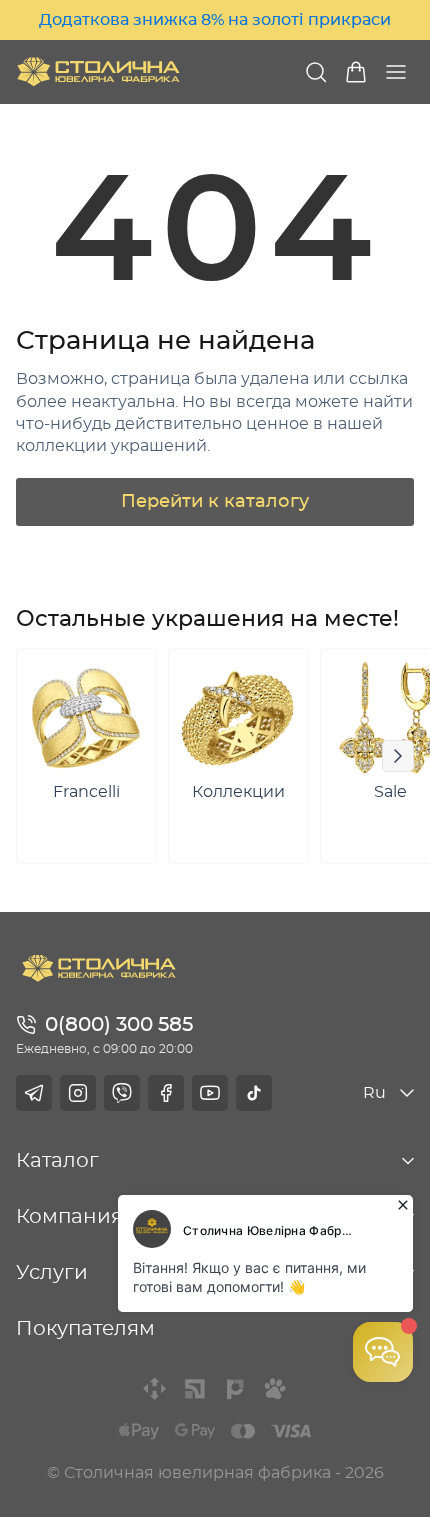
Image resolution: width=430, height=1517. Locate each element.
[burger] (396, 72)
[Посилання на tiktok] (254, 1093)
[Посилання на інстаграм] (78, 1093)
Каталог (57, 1161)
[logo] (98, 71)
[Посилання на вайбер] (122, 1093)
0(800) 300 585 (119, 1025)
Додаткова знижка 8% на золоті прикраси (215, 20)
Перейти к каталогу (215, 502)
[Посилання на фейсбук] (166, 1093)
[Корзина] (356, 72)
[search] (316, 72)
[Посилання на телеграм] (34, 1093)
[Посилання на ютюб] (210, 1093)
